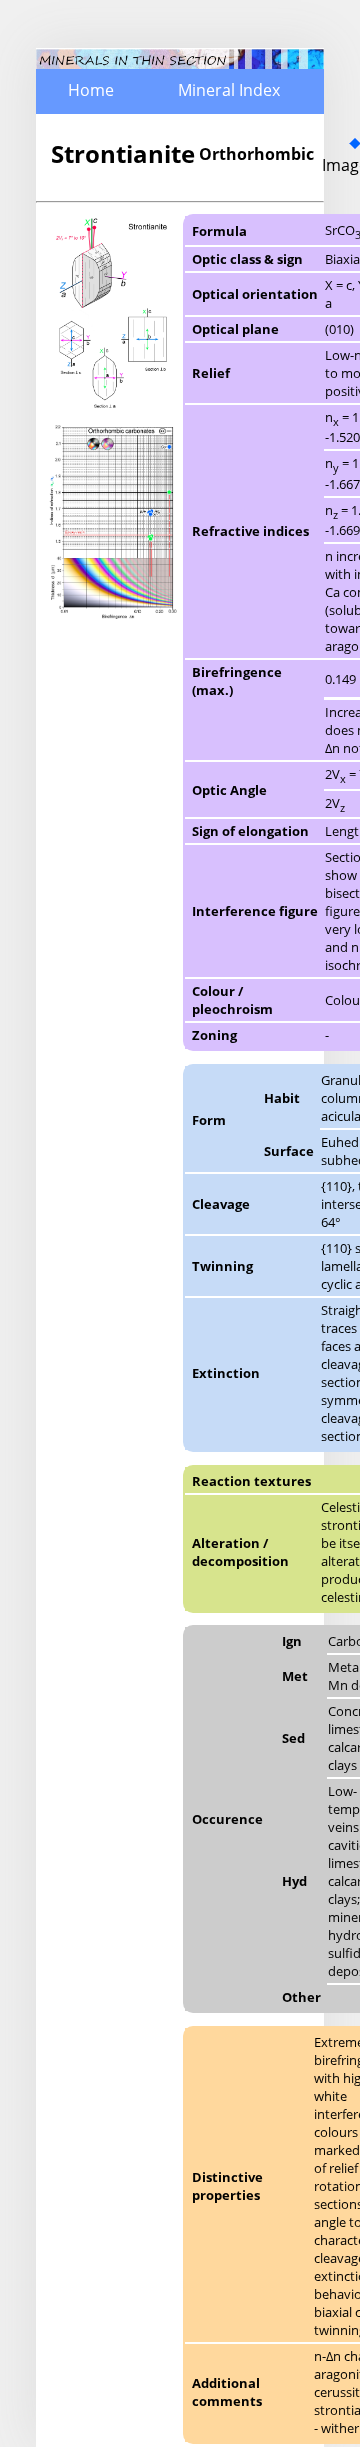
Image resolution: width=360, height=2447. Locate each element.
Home (91, 90)
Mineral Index (229, 90)
